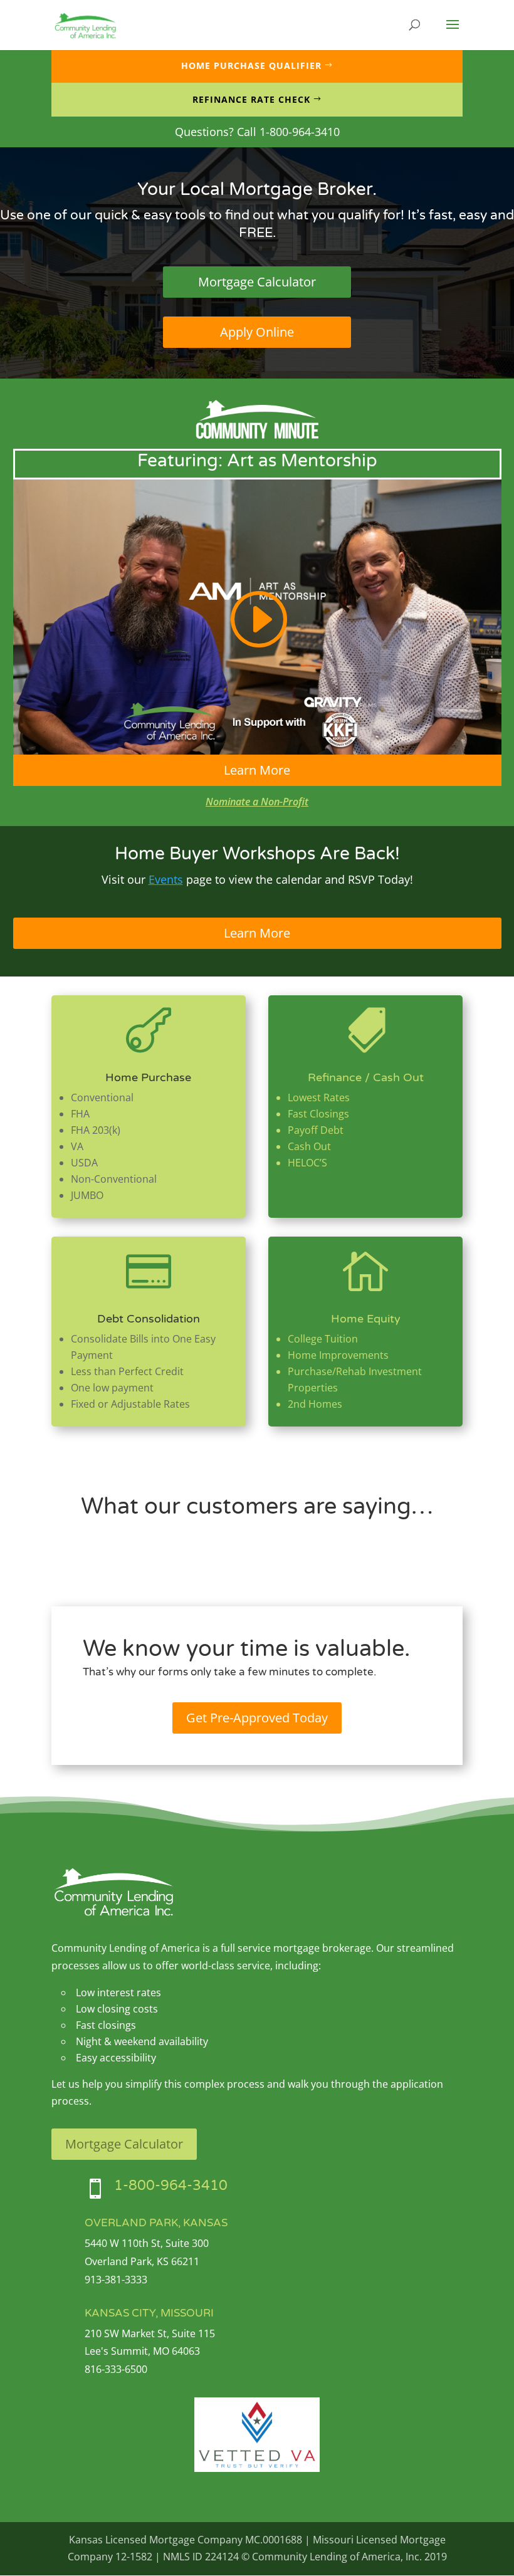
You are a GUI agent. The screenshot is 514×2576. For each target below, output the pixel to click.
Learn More (257, 770)
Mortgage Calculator (257, 282)
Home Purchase (148, 1077)
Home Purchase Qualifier (251, 65)
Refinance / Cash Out (366, 1077)
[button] (453, 33)
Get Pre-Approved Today (257, 1718)
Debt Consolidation (149, 1319)
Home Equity (366, 1319)
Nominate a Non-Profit (257, 802)
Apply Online (257, 332)
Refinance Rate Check (251, 99)
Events (166, 879)
